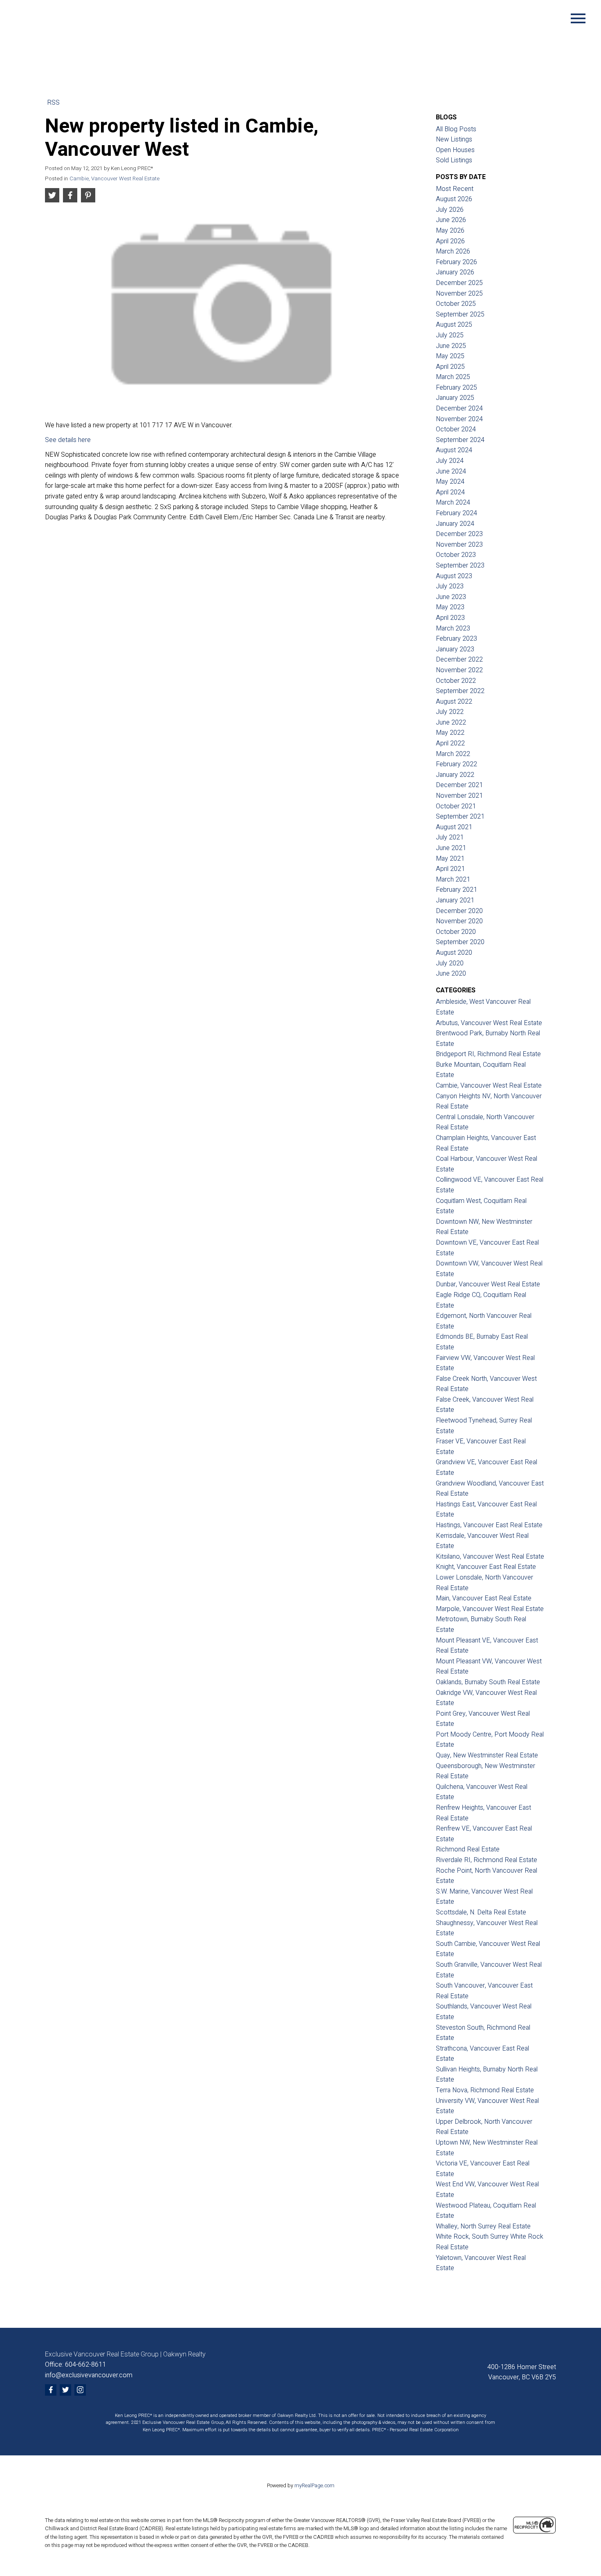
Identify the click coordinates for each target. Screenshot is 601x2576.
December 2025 (459, 283)
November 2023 (459, 545)
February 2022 (456, 764)
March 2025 (453, 377)
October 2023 (456, 555)
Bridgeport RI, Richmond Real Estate (488, 1054)
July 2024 (450, 461)
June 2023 (451, 597)
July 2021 (450, 837)
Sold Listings (454, 160)
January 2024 (455, 524)
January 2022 (455, 775)
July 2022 (450, 712)
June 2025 (451, 346)
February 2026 (456, 262)
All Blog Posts (456, 129)
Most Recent (455, 189)
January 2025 (455, 398)
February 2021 (456, 890)
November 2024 (459, 419)
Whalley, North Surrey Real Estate (483, 2226)
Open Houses (455, 150)
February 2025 (456, 388)
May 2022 (450, 733)
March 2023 (453, 628)
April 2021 (450, 869)
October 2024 (456, 429)
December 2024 (459, 408)
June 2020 (451, 974)
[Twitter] (65, 2390)
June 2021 (451, 848)
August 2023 (454, 576)
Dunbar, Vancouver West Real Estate (488, 1284)
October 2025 (456, 304)
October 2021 (456, 806)
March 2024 (453, 503)
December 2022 (459, 660)
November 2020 (459, 921)
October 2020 (456, 932)
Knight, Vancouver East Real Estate (486, 1567)
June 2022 (451, 723)
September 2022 (460, 691)
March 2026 (453, 251)
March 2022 (453, 754)
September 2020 (460, 942)
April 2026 (450, 241)
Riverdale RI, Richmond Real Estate (487, 1860)
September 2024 (460, 440)
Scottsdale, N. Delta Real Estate (481, 1912)
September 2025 (460, 314)
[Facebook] (51, 2390)
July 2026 (450, 210)
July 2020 (450, 963)
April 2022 (450, 743)
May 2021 (450, 859)
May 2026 (450, 231)
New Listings (454, 139)
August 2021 (454, 827)
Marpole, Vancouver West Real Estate (490, 1609)
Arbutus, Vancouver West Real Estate (489, 1023)
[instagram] (80, 2390)
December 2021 (459, 785)
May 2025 (450, 356)
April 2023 (450, 618)
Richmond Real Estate (468, 1849)
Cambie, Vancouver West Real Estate (114, 179)
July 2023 (450, 586)
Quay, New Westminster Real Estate (487, 1755)
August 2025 (454, 325)
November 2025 (459, 294)
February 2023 (456, 639)
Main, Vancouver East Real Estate (484, 1598)
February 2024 (456, 513)
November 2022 (459, 670)
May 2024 (450, 482)
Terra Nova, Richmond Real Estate (485, 2090)
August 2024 (454, 450)
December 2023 (459, 534)
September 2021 (460, 817)
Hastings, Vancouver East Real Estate (489, 1525)
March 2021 (453, 880)
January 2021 (455, 900)
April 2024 (450, 492)
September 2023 (460, 565)
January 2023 (455, 649)
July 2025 (450, 335)
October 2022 (456, 681)
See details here (68, 440)
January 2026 (455, 272)
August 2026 (454, 199)
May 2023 (450, 607)
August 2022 (454, 702)
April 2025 (450, 367)
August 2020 (454, 953)
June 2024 (451, 471)
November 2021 (459, 796)
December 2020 (459, 911)
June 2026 (451, 220)
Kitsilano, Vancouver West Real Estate (490, 1557)
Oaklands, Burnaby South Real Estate (488, 1682)
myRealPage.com (314, 2486)
